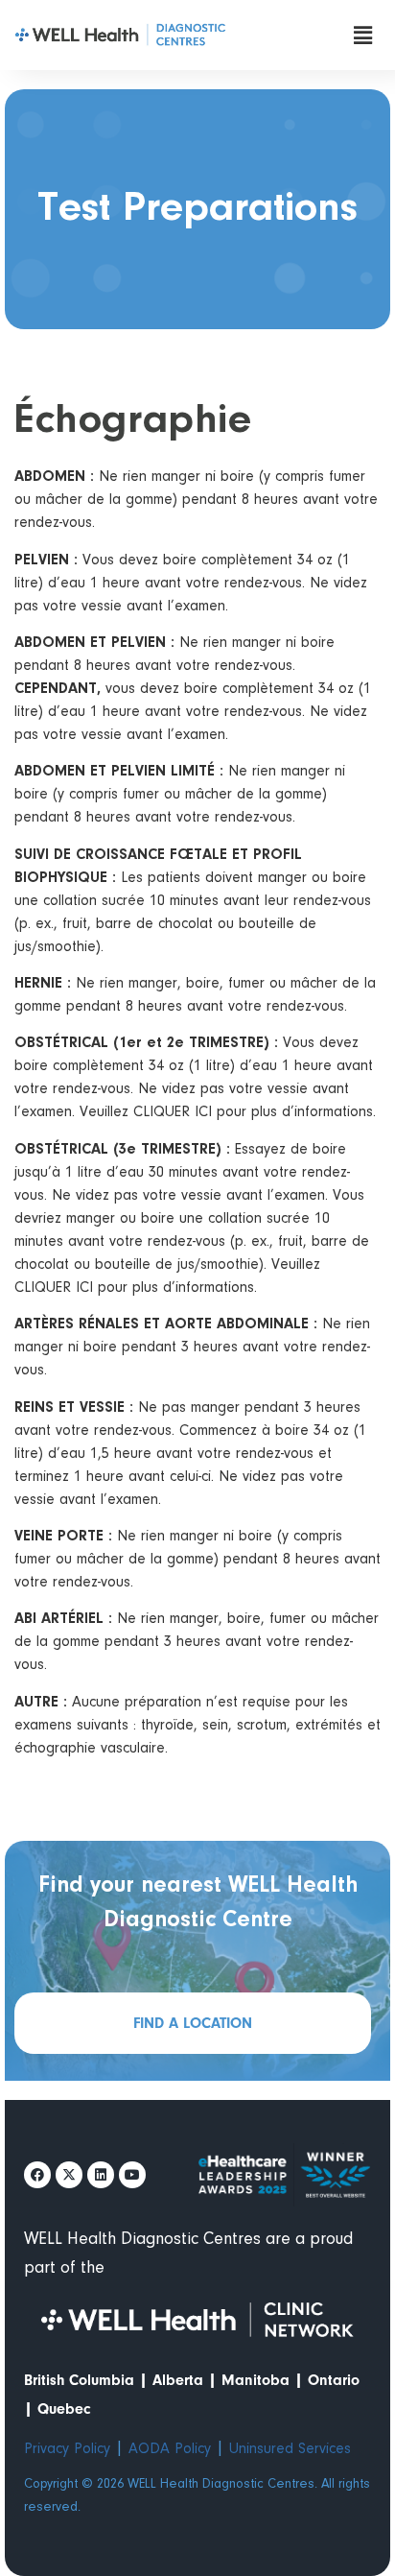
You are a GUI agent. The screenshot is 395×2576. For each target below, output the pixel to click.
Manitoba (256, 2380)
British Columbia (79, 2380)
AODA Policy (170, 2449)
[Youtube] (132, 2175)
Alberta (178, 2380)
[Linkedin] (101, 2175)
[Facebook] (37, 2175)
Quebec (64, 2409)
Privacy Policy (67, 2449)
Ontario (334, 2380)
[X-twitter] (69, 2175)
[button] (363, 35)
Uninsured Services (290, 2449)
